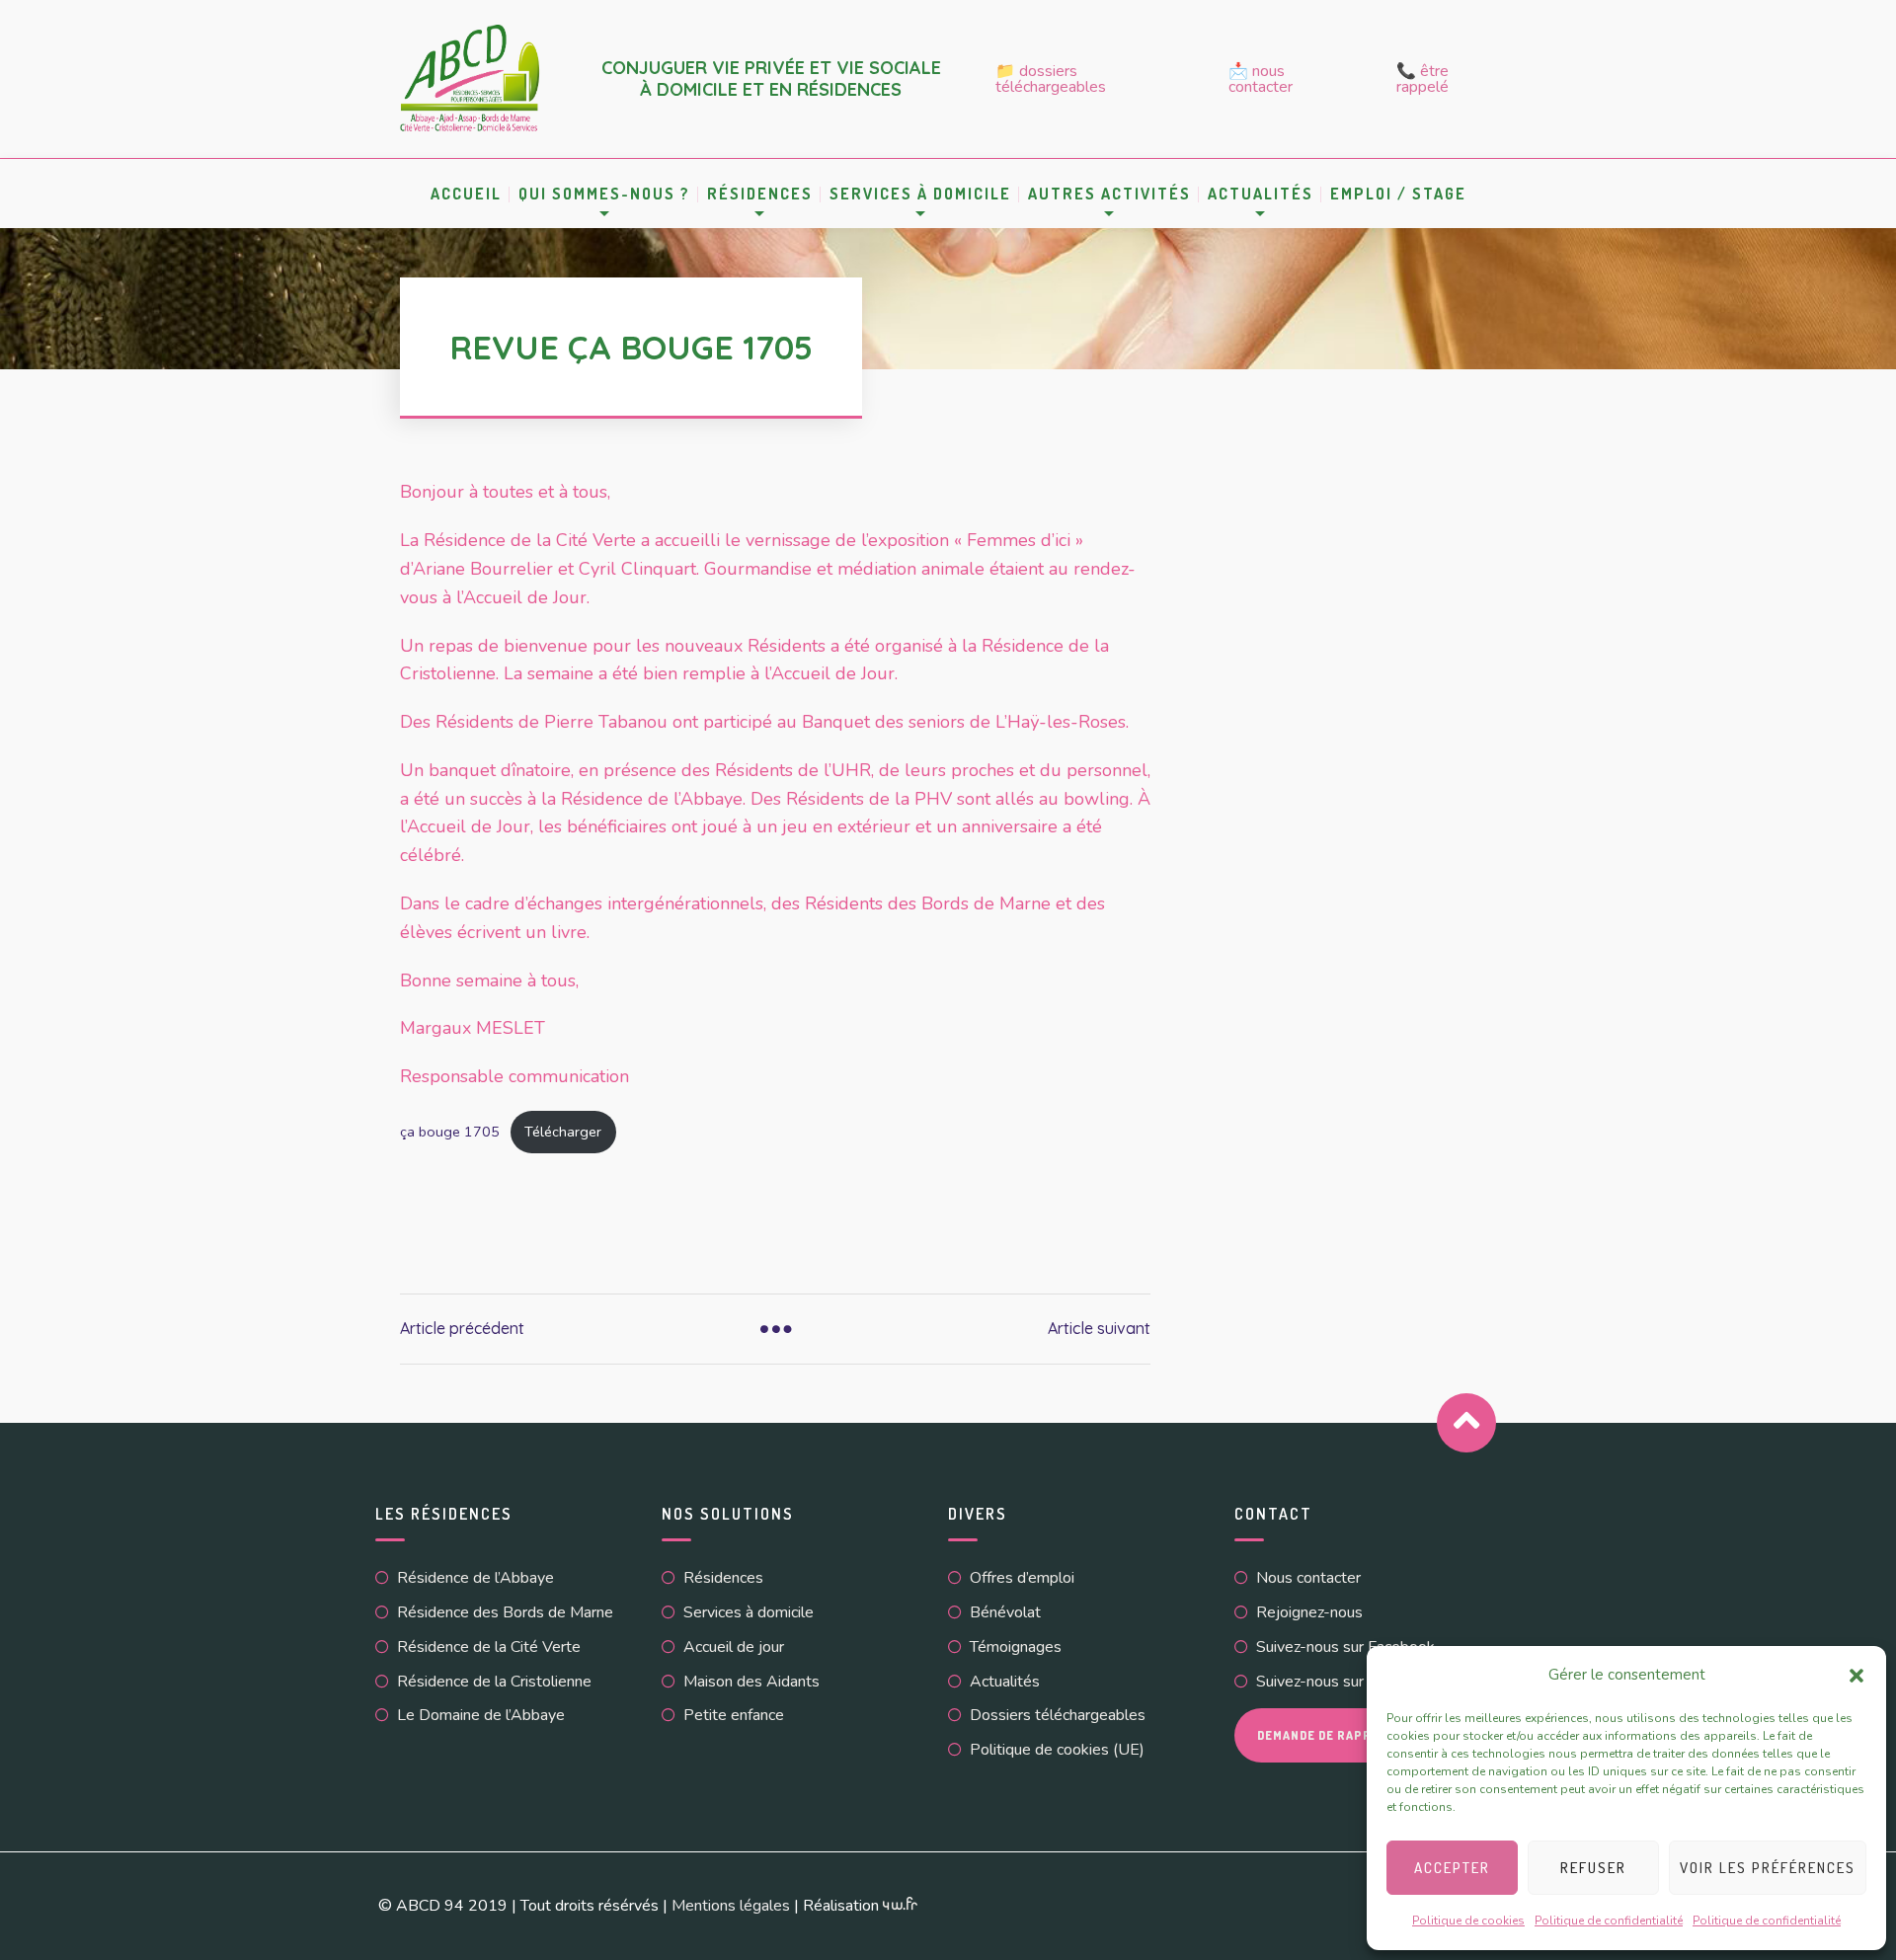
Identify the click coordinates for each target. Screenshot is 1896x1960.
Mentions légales (731, 1906)
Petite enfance (734, 1715)
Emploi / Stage (1398, 194)
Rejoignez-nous (1309, 1612)
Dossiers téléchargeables (1058, 1715)
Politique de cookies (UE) (1057, 1750)
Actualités (1005, 1682)
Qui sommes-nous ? (604, 194)
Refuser (1593, 1868)
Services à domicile (920, 194)
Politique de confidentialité (1609, 1921)
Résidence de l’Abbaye (475, 1578)
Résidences (760, 194)
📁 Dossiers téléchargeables (1051, 79)
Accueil (466, 194)
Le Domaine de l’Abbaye (481, 1715)
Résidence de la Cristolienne (494, 1682)
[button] (1856, 1676)
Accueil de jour (734, 1647)
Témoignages (1016, 1647)
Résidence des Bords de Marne (505, 1612)
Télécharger (563, 1132)
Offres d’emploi (1022, 1578)
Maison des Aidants (751, 1682)
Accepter (1452, 1868)
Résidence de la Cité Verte (489, 1647)
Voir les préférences (1768, 1868)
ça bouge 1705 (450, 1132)
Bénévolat (1005, 1612)
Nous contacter (1308, 1578)
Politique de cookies (1468, 1921)
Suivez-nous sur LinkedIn (1341, 1682)
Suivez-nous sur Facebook (1345, 1647)
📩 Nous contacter (1261, 79)
